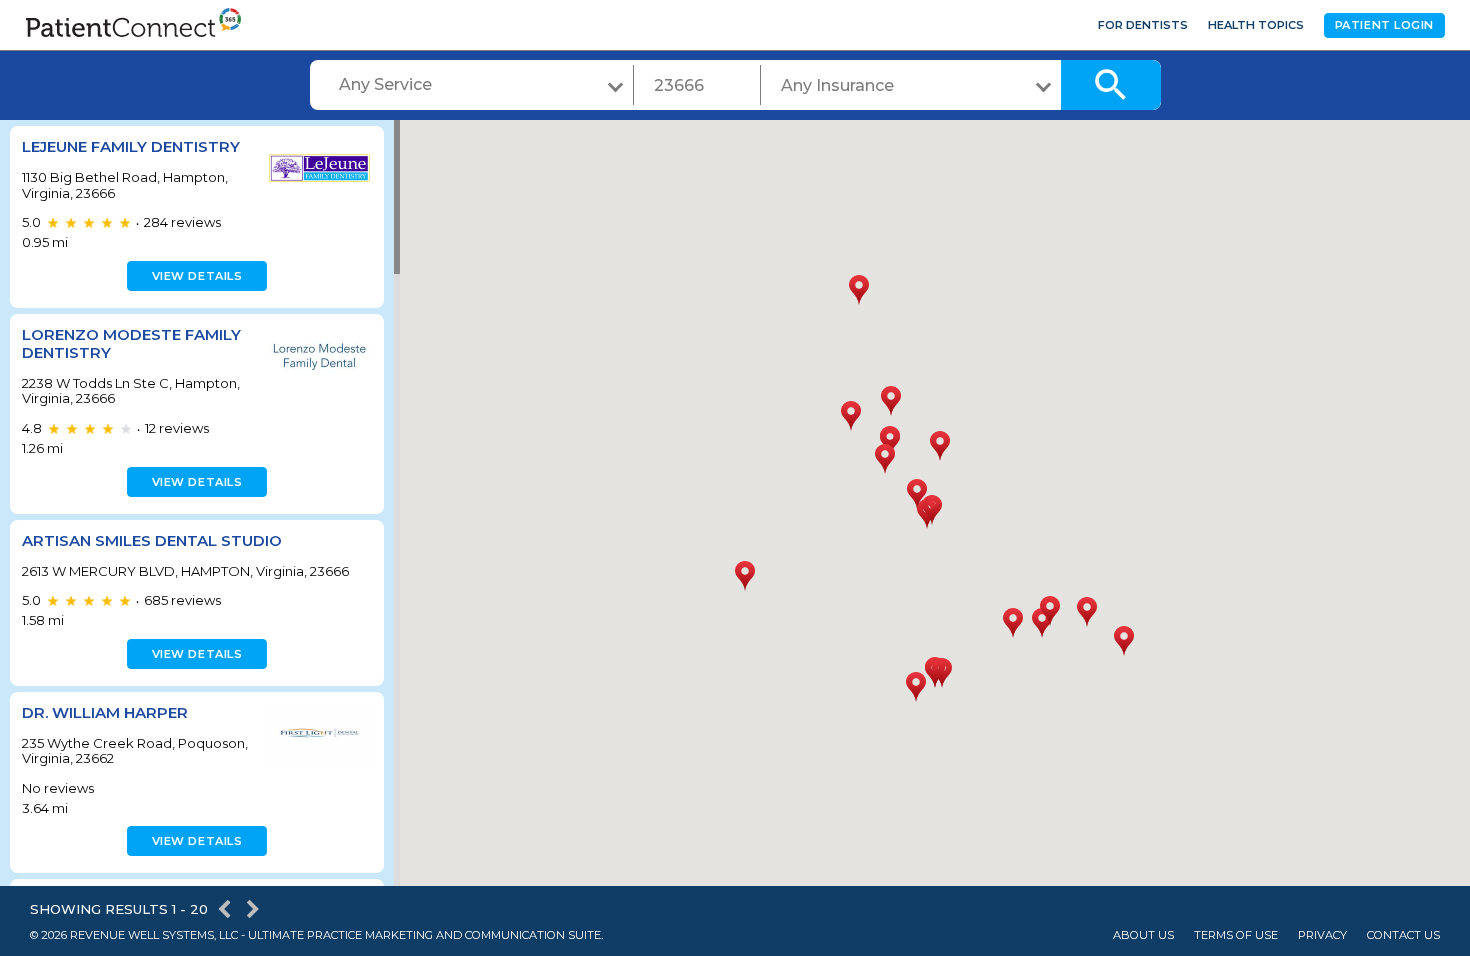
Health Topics (1256, 25)
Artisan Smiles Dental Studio (152, 540)
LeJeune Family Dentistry (131, 146)
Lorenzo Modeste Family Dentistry (131, 343)
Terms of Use (1236, 935)
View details (197, 276)
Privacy (1322, 935)
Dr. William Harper (105, 712)
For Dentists (1143, 25)
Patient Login (1384, 25)
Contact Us (1403, 935)
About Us (1143, 935)
